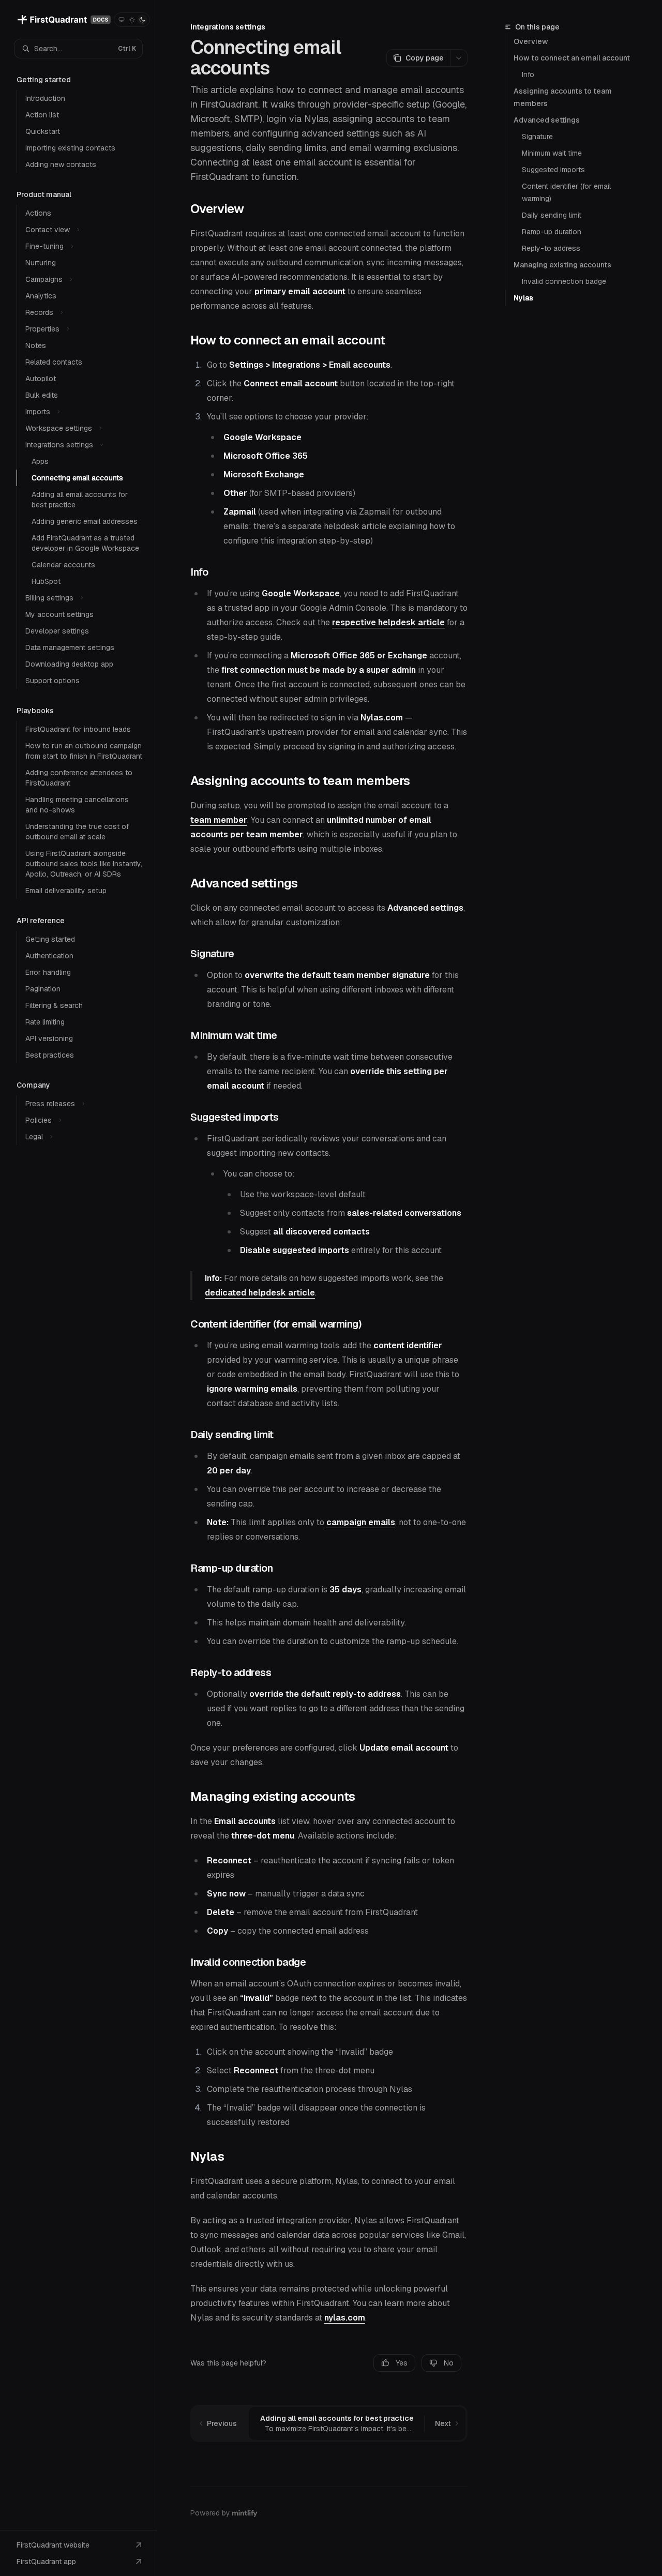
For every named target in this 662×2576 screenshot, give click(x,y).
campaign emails (361, 1522)
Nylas (523, 298)
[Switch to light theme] (132, 20)
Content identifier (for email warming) (567, 192)
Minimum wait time (552, 153)
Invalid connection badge (564, 281)
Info (528, 74)
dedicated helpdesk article (260, 1293)
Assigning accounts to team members (563, 97)
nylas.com (345, 2318)
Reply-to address (551, 248)
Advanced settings (547, 120)
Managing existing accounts (562, 265)
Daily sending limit (552, 215)
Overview (531, 41)
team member (219, 820)
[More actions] (459, 58)
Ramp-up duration (552, 232)
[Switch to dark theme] (142, 20)
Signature (537, 137)
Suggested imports (553, 170)
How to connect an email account (572, 58)
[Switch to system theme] (122, 20)
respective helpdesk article (388, 622)
